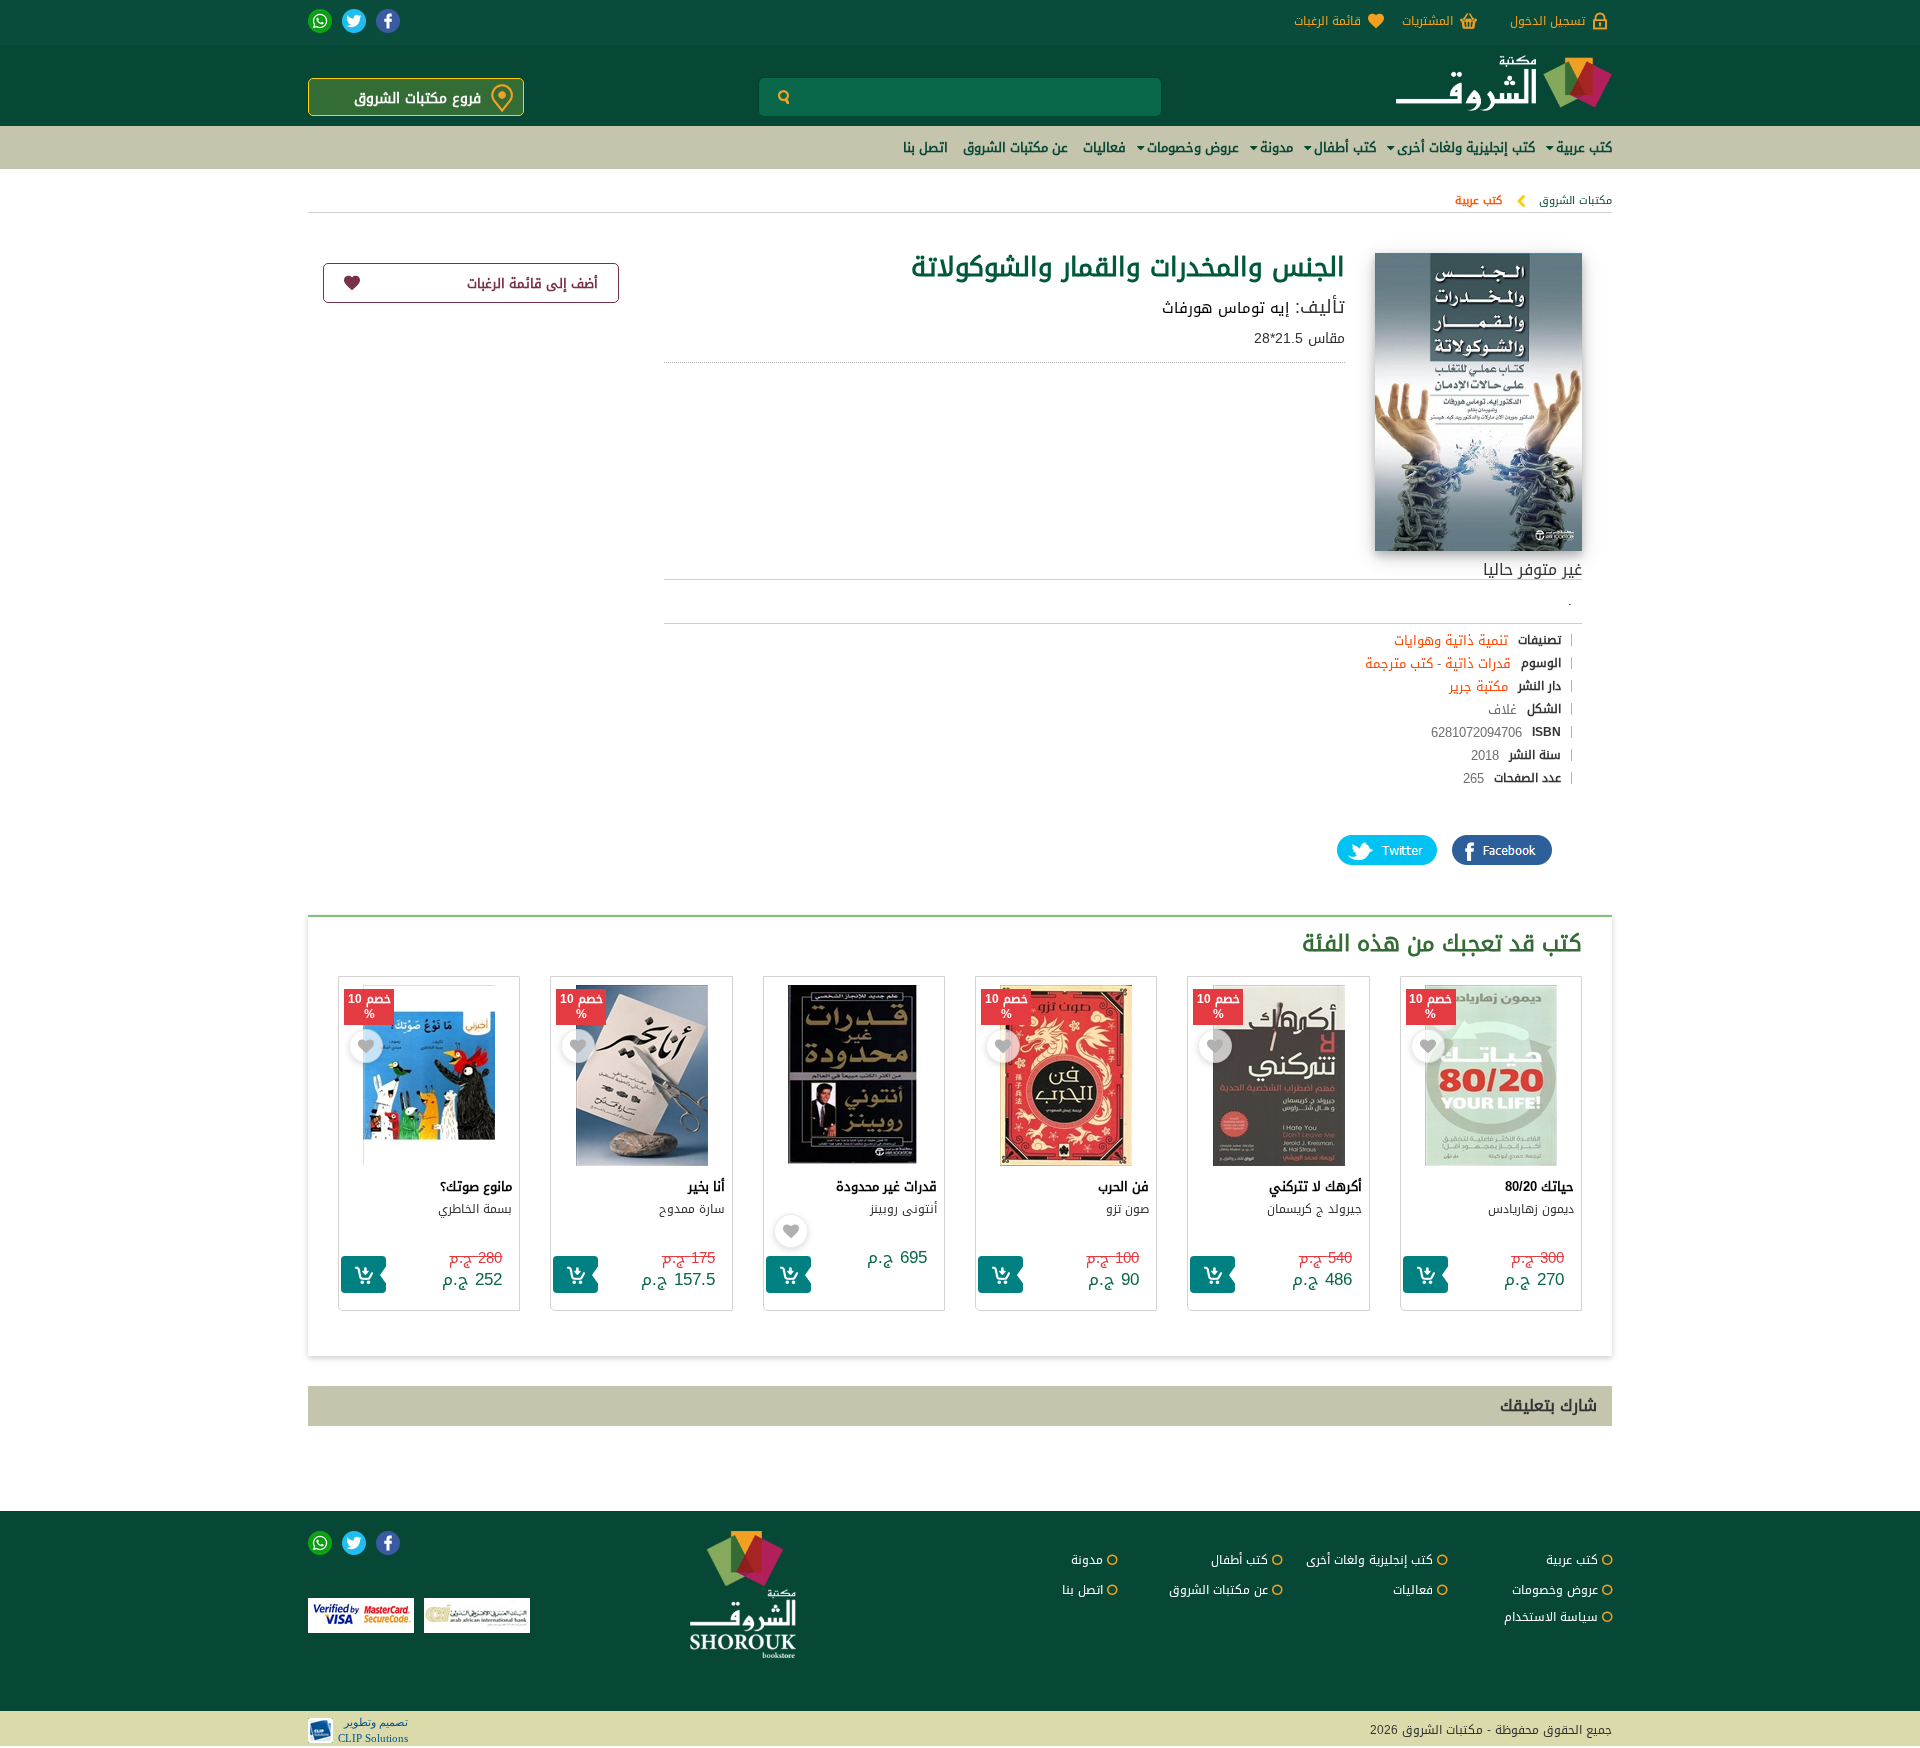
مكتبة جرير (1478, 686)
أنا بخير (706, 1186)
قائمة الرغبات (1327, 21)
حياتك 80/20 (1539, 1186)
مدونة (1087, 1560)
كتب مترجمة (1399, 663)
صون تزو (1127, 1209)
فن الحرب (1123, 1186)
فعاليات (1413, 1590)
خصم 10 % (1430, 1007)
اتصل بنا (1082, 1590)
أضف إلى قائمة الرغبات (532, 283)
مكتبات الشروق (1575, 200)
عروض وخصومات (1555, 1590)
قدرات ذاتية (1478, 663)
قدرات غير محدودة (886, 1186)
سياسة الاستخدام (1551, 1617)
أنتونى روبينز (903, 1209)
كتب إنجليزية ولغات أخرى (1369, 1560)
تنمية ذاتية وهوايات (1451, 640)
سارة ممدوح (692, 1209)
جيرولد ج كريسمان (1314, 1209)
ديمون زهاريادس (1531, 1209)
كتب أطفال (1239, 1560)
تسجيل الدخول (1547, 21)
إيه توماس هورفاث (1225, 308)
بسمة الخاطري (475, 1209)
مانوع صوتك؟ (476, 1186)
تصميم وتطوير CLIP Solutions (373, 1730)
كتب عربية (1478, 200)
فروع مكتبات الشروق (417, 98)
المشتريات (1427, 21)
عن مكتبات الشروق (1218, 1590)
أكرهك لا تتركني (1315, 1186)
